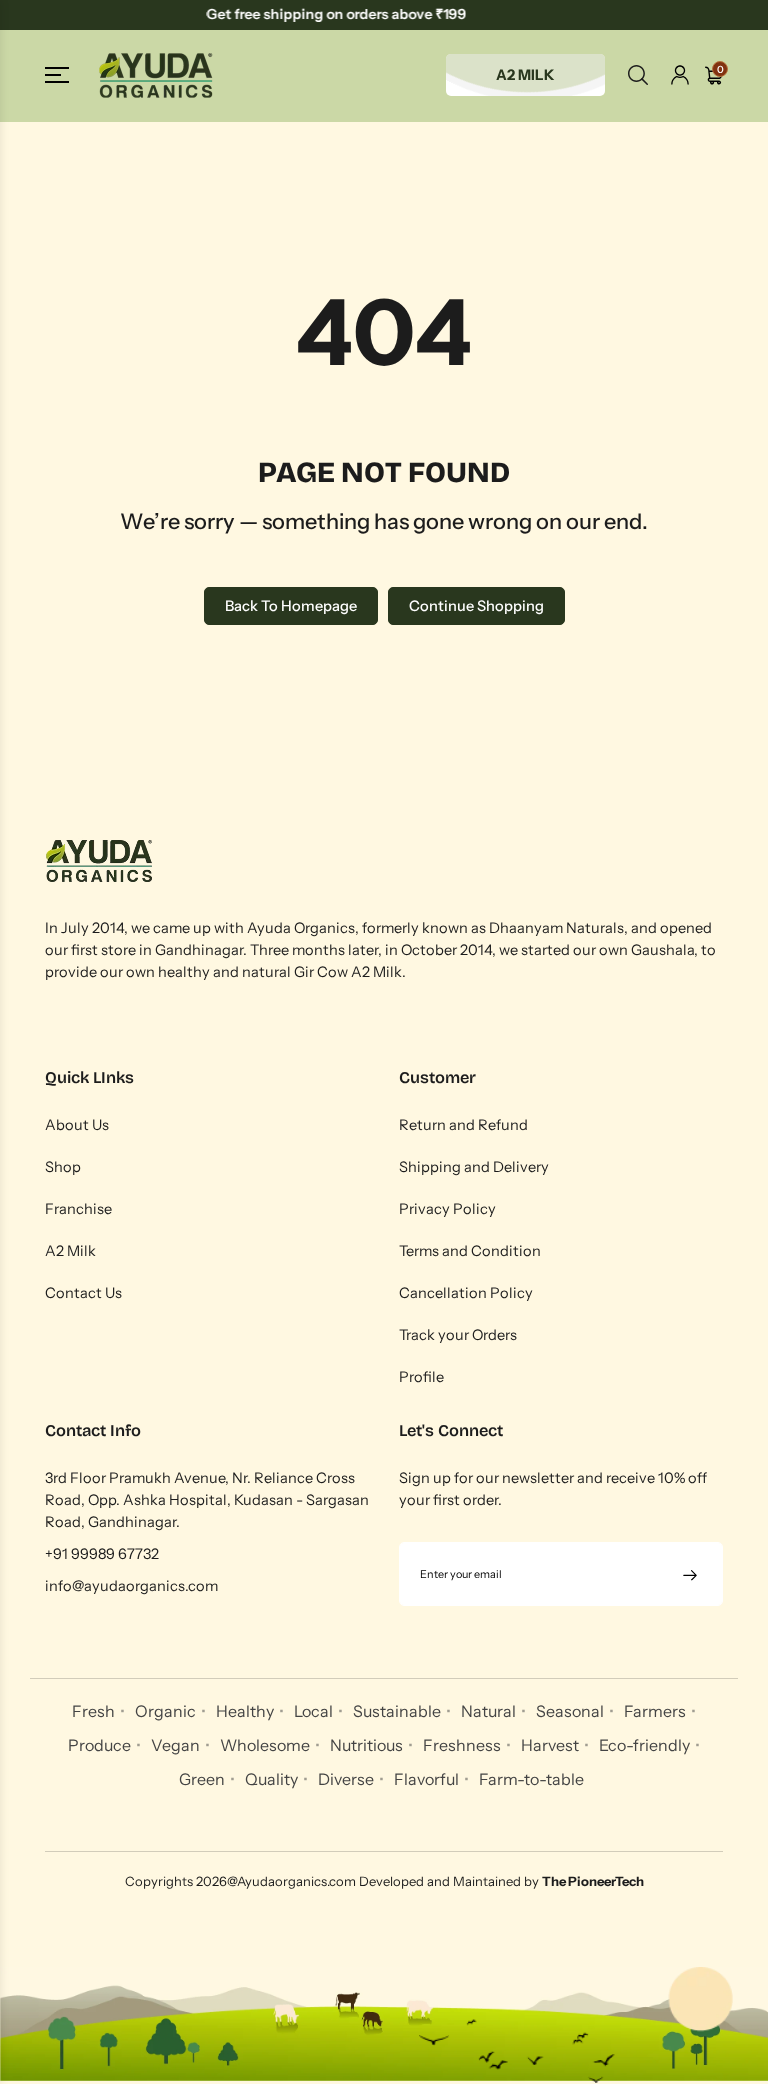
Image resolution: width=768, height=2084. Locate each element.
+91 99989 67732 (102, 1554)
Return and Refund (463, 1125)
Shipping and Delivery (474, 1167)
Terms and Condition (470, 1251)
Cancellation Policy (466, 1293)
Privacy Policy (447, 1209)
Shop (63, 1167)
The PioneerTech (593, 1881)
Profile (421, 1377)
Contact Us (83, 1293)
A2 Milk (70, 1251)
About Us (77, 1125)
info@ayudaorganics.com (131, 1586)
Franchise (78, 1209)
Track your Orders (458, 1335)
